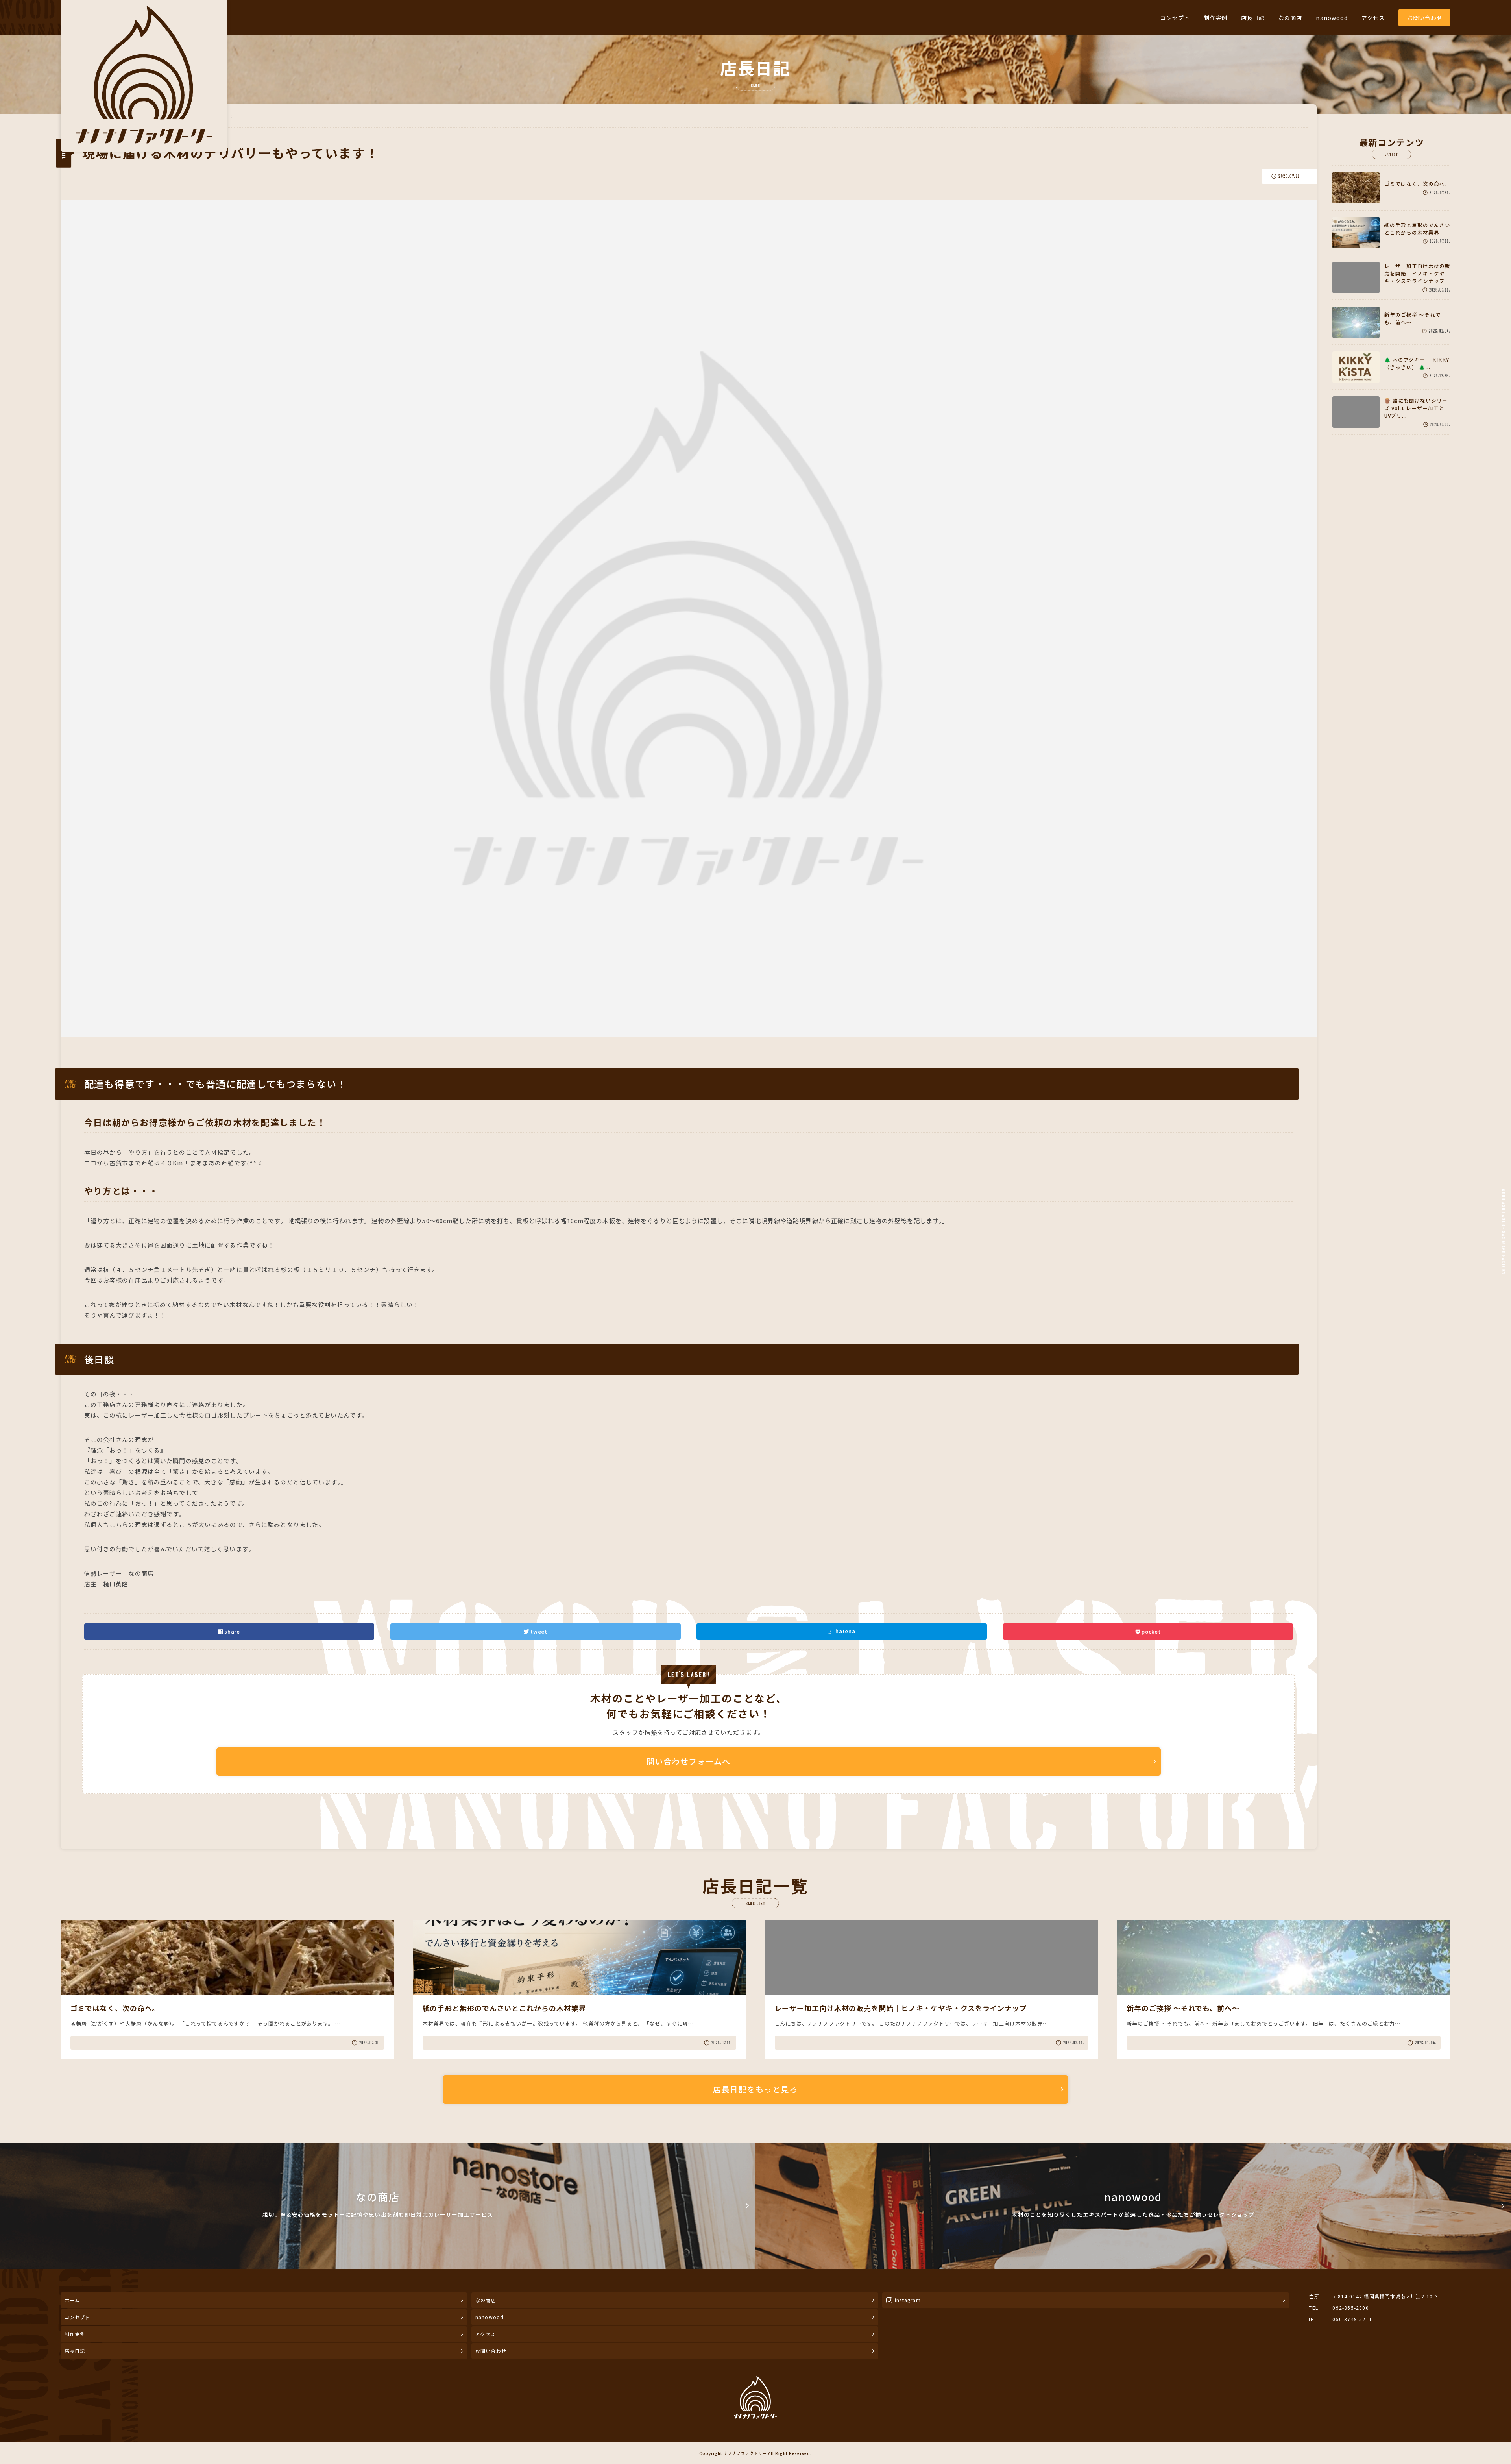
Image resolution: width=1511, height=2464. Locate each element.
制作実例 (1215, 18)
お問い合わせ (1425, 18)
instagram (908, 2300)
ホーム (72, 2300)
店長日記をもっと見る (755, 2089)
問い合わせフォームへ (689, 1761)
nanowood (1332, 18)
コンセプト (1175, 18)
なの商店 (1290, 18)
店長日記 (1253, 18)
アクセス (1373, 18)
